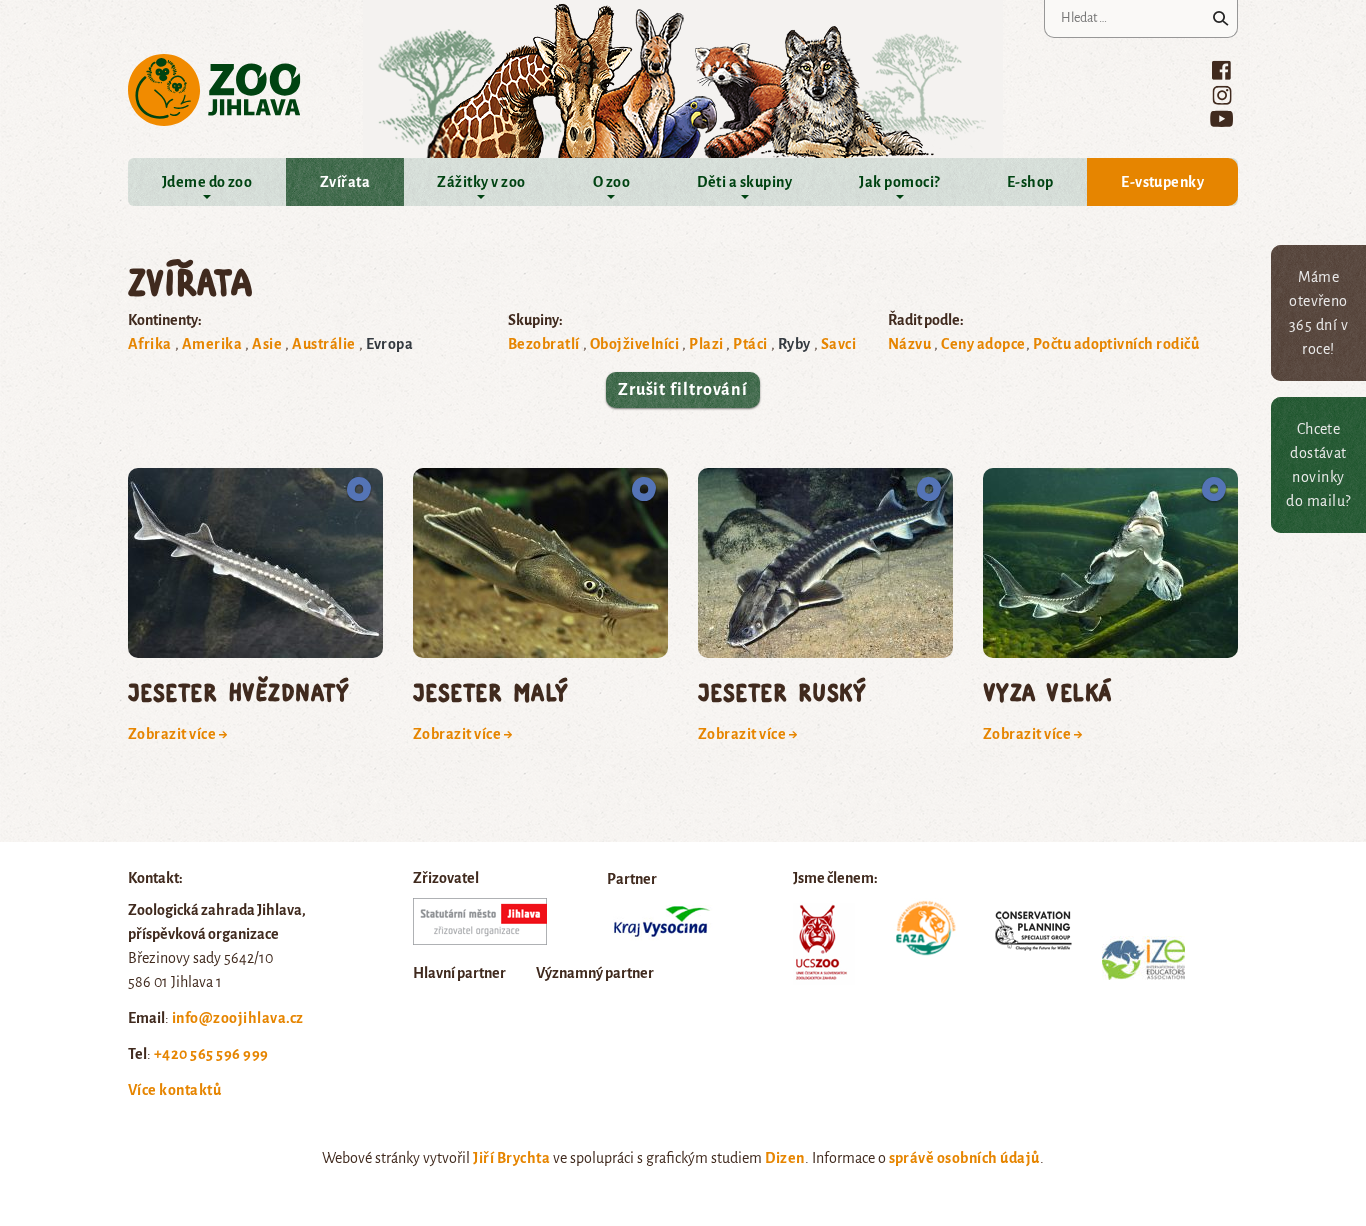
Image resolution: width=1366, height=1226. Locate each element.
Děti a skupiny (744, 182)
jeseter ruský (782, 691)
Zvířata (345, 182)
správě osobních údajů (964, 1158)
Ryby (794, 344)
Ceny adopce (983, 344)
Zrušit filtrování (683, 390)
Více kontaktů (174, 1090)
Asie (267, 344)
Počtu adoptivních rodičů (1116, 344)
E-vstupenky (1162, 182)
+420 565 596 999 (211, 1054)
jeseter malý (491, 691)
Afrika (150, 344)
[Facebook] (1221, 70)
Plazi (706, 344)
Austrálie (323, 344)
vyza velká (1047, 691)
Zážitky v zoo (481, 182)
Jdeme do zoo (207, 182)
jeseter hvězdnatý (238, 691)
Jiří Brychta (511, 1158)
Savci (838, 344)
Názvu (909, 344)
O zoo (611, 182)
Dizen (784, 1158)
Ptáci (750, 344)
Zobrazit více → (178, 734)
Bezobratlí (544, 344)
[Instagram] (1222, 95)
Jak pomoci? (899, 182)
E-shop (1030, 182)
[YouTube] (1221, 118)
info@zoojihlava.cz (238, 1018)
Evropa (390, 344)
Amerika (212, 344)
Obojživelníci (634, 344)
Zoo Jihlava (214, 90)
